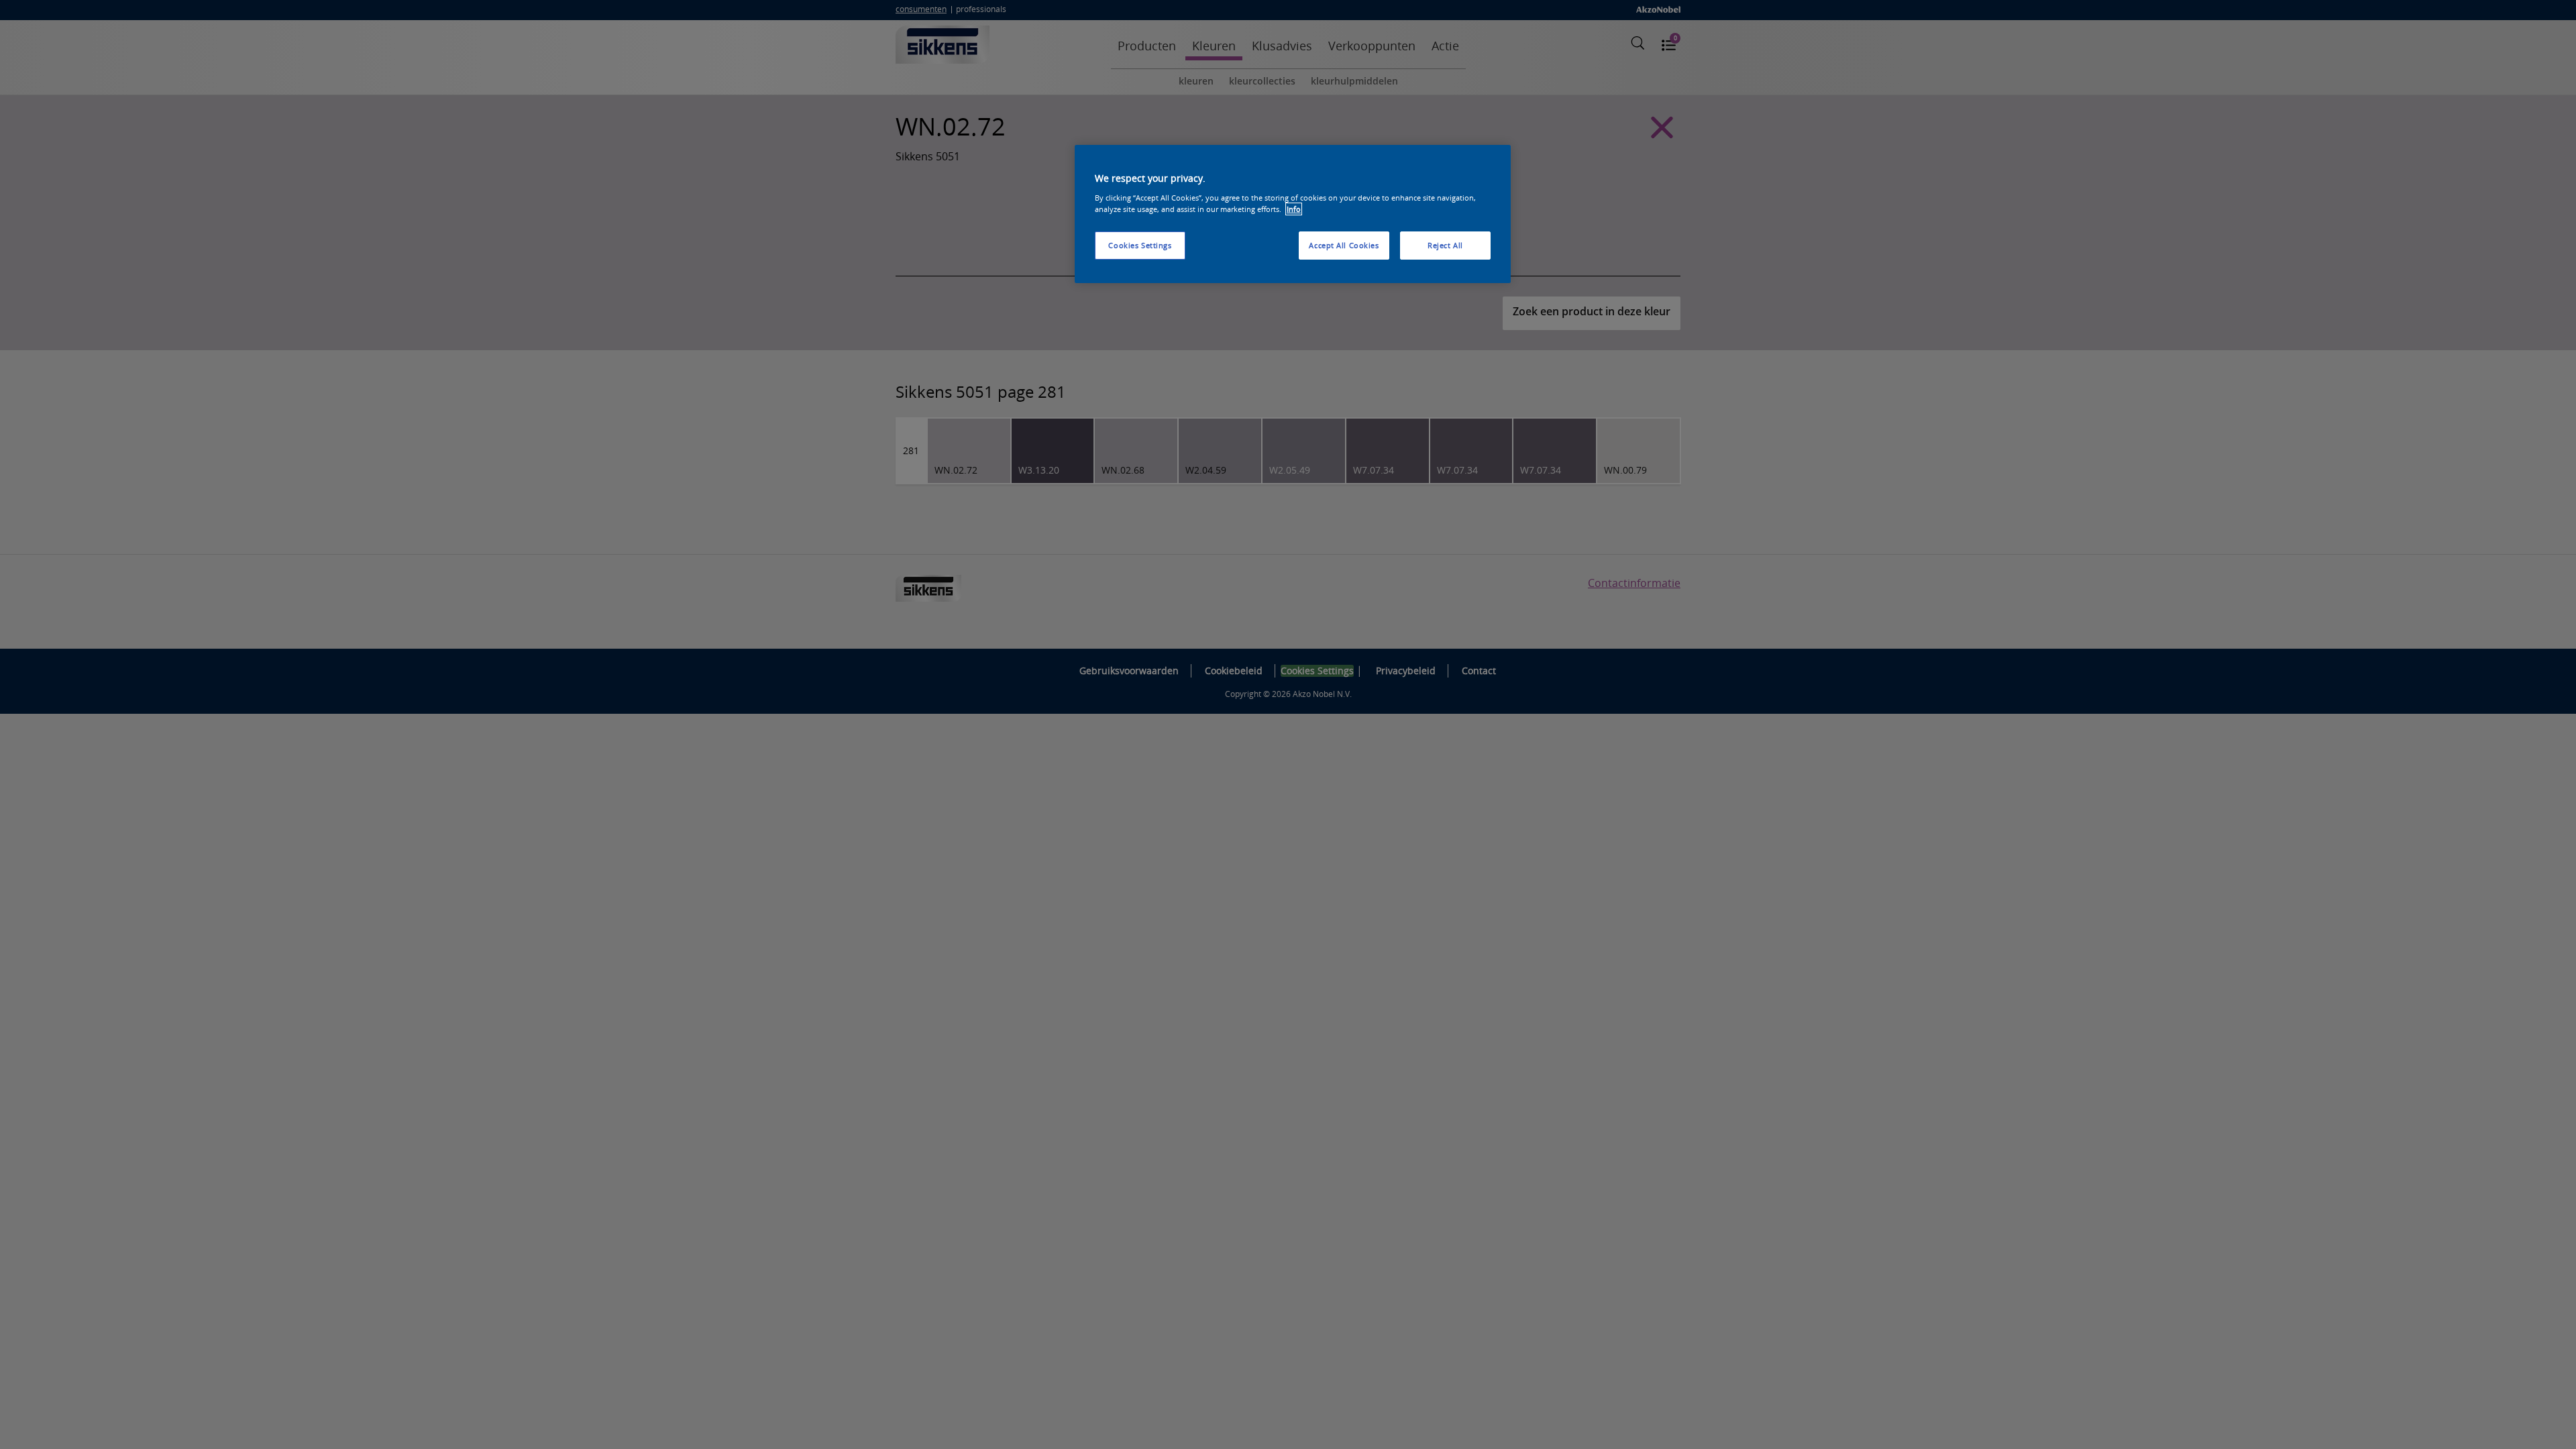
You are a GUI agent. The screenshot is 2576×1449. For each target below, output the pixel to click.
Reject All (1445, 245)
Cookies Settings (1140, 245)
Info (1294, 209)
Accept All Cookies (1344, 245)
